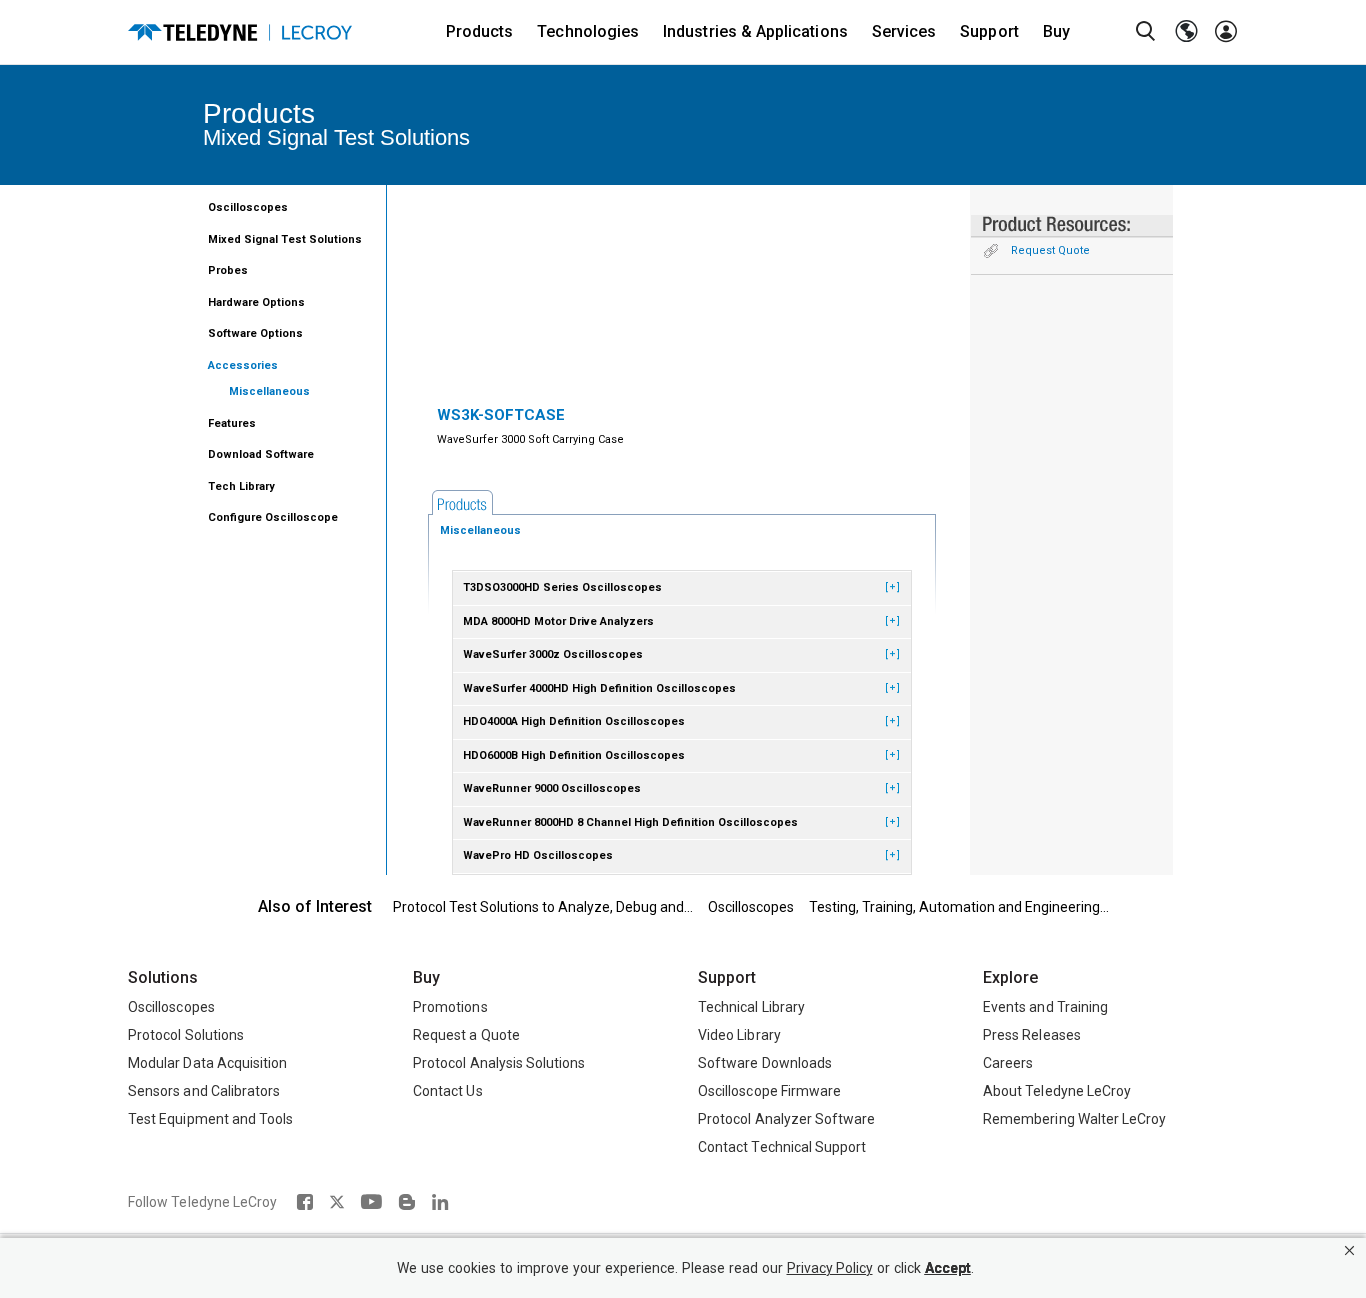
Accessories (243, 365)
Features (232, 423)
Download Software (261, 454)
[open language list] (1186, 32)
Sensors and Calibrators (204, 1091)
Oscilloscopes (248, 207)
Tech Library (241, 486)
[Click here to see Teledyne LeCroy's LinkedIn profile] (440, 1202)
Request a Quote (466, 1035)
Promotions (450, 1007)
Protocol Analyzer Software (786, 1119)
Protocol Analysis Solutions (499, 1063)
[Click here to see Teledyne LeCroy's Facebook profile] (304, 1202)
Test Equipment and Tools (210, 1119)
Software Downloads (765, 1063)
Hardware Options (256, 302)
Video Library (739, 1035)
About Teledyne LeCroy (1057, 1091)
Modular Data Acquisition (207, 1063)
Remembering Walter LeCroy (1074, 1119)
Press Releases (1032, 1035)
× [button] (1349, 1250)
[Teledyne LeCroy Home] (240, 32)
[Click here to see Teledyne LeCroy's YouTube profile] (371, 1202)
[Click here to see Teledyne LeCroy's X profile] (337, 1202)
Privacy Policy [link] (830, 1268)
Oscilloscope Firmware (769, 1091)
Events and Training (1045, 1007)
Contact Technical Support (782, 1147)
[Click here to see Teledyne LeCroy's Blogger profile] (406, 1202)
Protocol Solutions (186, 1035)
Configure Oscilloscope (273, 517)
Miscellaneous (269, 391)
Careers (1008, 1063)
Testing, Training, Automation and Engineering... (959, 907)
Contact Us (448, 1091)
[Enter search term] (1146, 32)
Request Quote (1050, 250)
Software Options (255, 333)
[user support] (1226, 32)
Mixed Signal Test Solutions (285, 239)
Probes (228, 270)
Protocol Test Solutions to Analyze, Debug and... (543, 907)
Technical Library (751, 1007)
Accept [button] (948, 1268)
